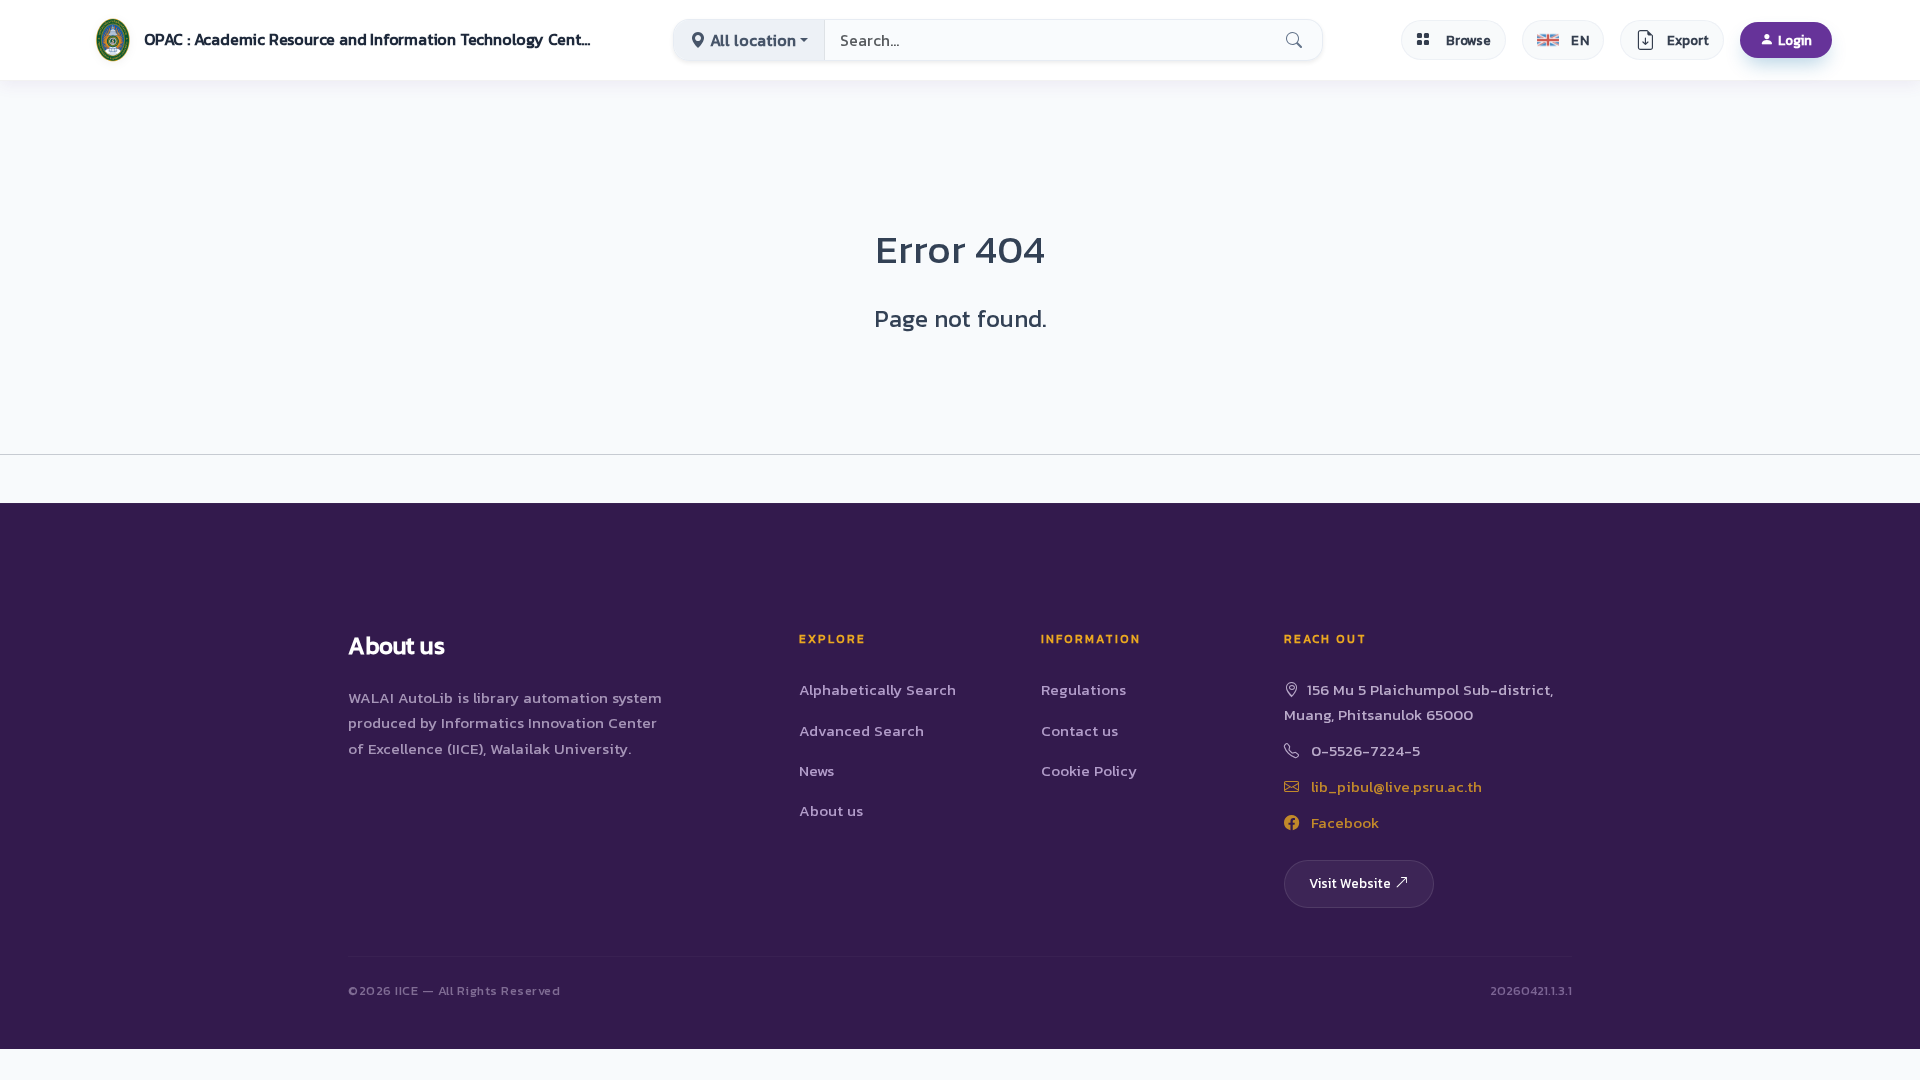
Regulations (1083, 689)
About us (831, 810)
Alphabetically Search (877, 689)
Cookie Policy (1089, 770)
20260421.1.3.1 (1531, 990)
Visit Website (1350, 883)
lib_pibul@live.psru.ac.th (1394, 786)
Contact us (1079, 730)
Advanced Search (861, 730)
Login (1795, 40)
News (816, 770)
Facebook (1343, 822)
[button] (341, 40)
